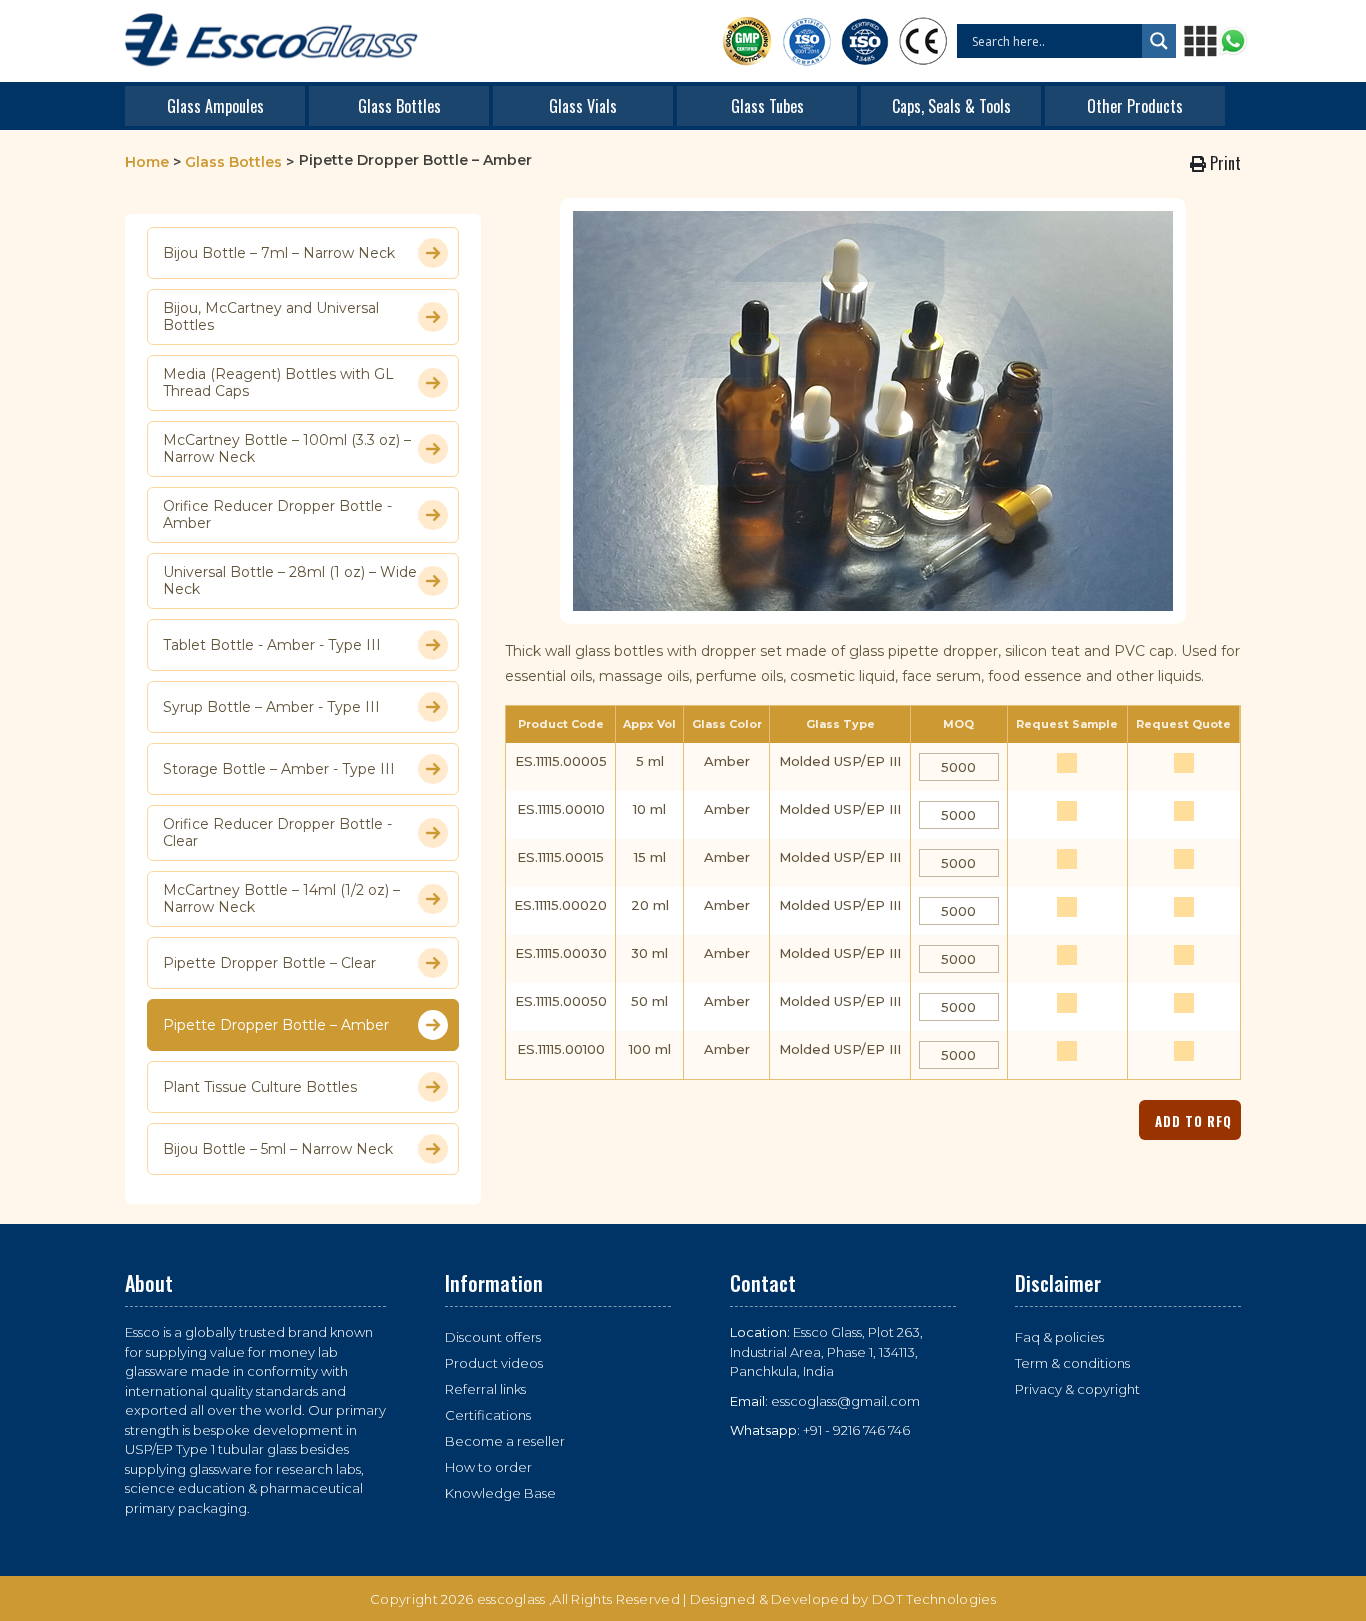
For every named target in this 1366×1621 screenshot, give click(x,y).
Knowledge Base (500, 1493)
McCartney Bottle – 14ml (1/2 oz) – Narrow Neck (281, 899)
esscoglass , (515, 1599)
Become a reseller (505, 1441)
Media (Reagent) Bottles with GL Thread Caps (278, 383)
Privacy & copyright (1077, 1389)
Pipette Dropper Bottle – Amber (276, 1025)
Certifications (488, 1415)
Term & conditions (1072, 1363)
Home (147, 162)
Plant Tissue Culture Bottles (260, 1087)
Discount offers (493, 1337)
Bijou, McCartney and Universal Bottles (271, 317)
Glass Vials (583, 106)
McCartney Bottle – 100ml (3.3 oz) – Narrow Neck (287, 449)
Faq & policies (1059, 1337)
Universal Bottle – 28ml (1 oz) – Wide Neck (290, 581)
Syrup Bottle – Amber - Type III (271, 707)
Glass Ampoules (215, 106)
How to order (488, 1467)
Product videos (494, 1363)
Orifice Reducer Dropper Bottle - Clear (277, 833)
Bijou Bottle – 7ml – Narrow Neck (279, 253)
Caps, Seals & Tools (951, 106)
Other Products (1135, 106)
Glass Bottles (399, 106)
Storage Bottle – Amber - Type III (279, 769)
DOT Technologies (934, 1599)
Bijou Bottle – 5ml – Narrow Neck (278, 1149)
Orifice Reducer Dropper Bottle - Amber (277, 515)
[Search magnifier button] (1159, 41)
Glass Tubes (767, 106)
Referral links (485, 1389)
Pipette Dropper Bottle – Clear (269, 963)
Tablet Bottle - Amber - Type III (272, 645)
